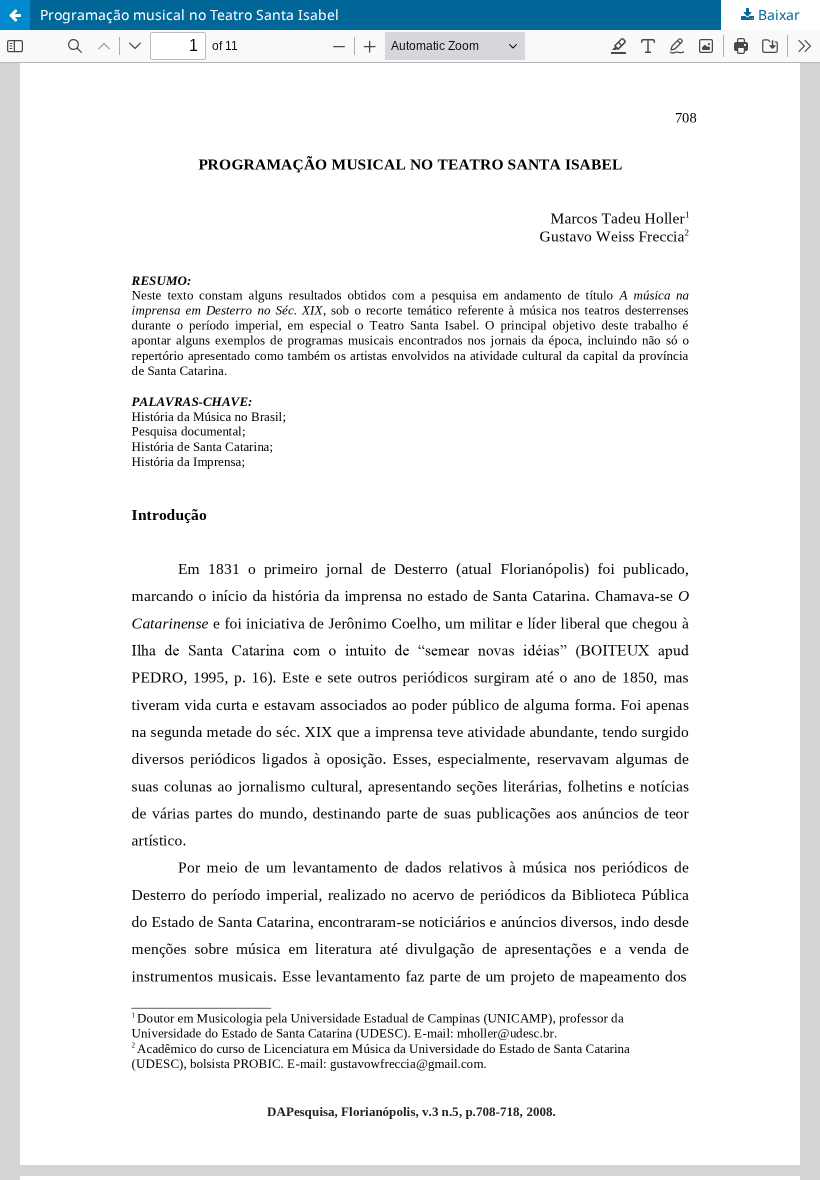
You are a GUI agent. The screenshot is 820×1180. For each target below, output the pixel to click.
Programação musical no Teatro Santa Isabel (189, 14)
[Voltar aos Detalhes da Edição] (15, 15)
